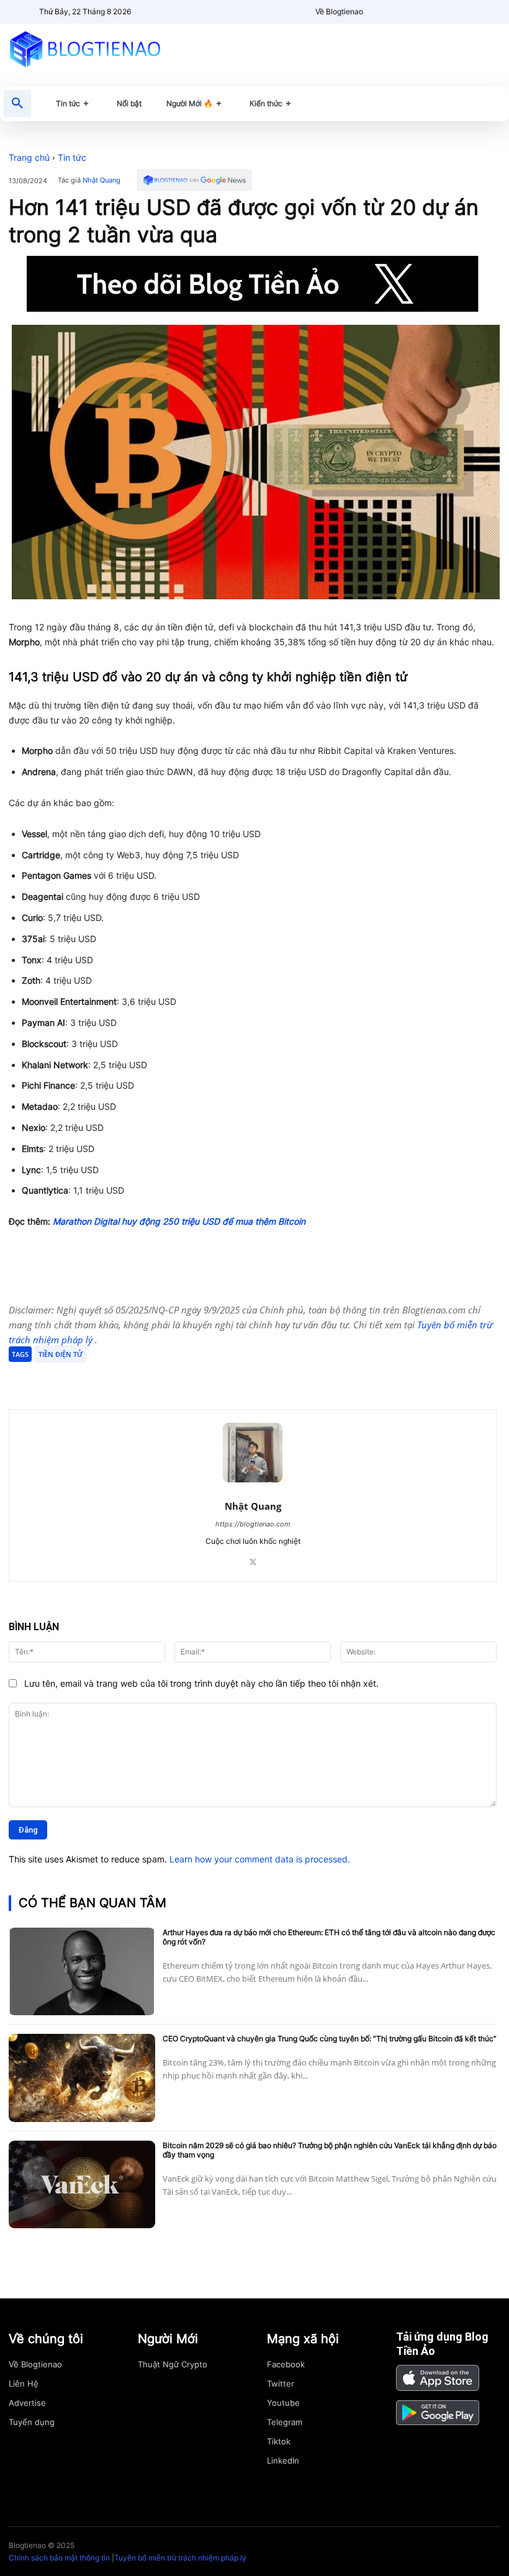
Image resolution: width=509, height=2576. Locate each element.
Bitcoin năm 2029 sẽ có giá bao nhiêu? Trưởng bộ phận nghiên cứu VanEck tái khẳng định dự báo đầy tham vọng (330, 2150)
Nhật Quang (101, 180)
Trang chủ (29, 157)
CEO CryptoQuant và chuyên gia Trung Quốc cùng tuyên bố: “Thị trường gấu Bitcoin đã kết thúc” (330, 2039)
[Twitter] (128, 1378)
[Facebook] (99, 1378)
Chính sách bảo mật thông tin (59, 2558)
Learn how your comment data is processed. (260, 1859)
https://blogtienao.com (253, 1524)
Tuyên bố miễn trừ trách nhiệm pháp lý (180, 2558)
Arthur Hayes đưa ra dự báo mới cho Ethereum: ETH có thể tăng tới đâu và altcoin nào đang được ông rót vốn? (329, 1937)
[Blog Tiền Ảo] (85, 49)
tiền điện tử (61, 1354)
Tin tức (72, 157)
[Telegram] (156, 1378)
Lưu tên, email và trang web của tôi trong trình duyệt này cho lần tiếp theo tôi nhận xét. (201, 1683)
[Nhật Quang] (253, 1453)
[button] (17, 104)
